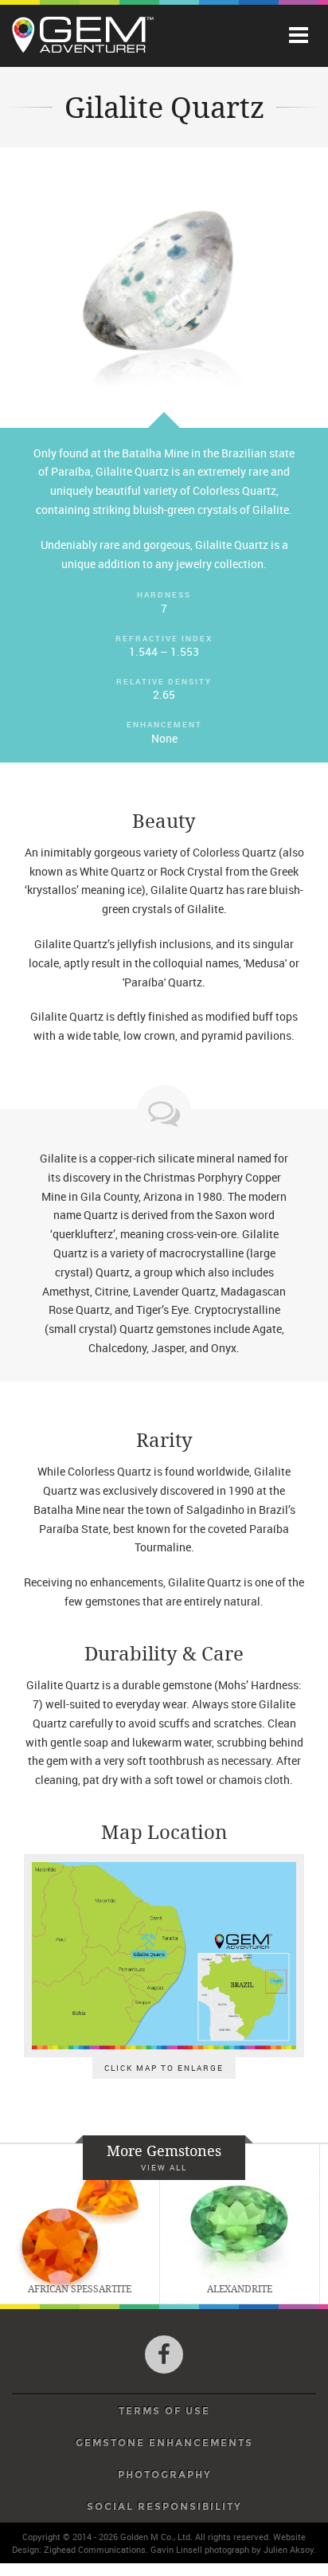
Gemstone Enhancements (164, 2443)
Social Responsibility (164, 2507)
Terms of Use (164, 2411)
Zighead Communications (95, 2549)
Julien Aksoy (289, 2549)
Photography (164, 2475)
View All (164, 2167)
